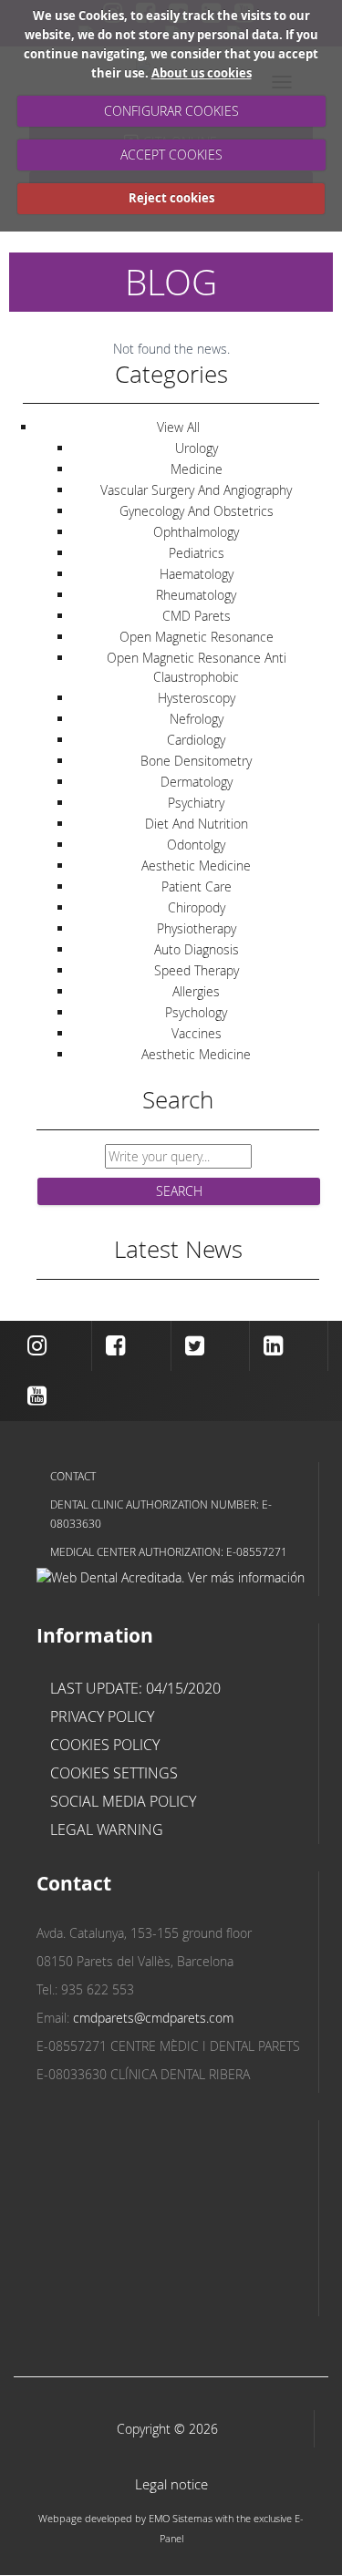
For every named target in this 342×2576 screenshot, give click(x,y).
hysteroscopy (197, 698)
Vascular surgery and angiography (196, 490)
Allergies (196, 991)
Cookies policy (105, 1745)
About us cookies (202, 73)
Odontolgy (196, 845)
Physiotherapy (197, 928)
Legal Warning (107, 1829)
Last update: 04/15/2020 (135, 1688)
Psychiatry (196, 803)
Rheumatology (196, 595)
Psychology (196, 1012)
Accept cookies (171, 155)
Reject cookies (171, 198)
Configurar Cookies (171, 111)
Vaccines (197, 1033)
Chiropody (197, 907)
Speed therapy (197, 970)
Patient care (197, 886)
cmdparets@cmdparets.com (153, 2018)
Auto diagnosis (197, 949)
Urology (197, 448)
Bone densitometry (196, 761)
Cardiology (196, 740)
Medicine (197, 469)
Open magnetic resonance (197, 637)
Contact (73, 1476)
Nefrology (197, 719)
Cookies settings (114, 1773)
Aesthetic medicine (196, 866)
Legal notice (171, 2484)
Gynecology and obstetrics (197, 511)
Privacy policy (102, 1716)
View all (178, 427)
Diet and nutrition (197, 824)
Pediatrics (197, 553)
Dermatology (197, 782)
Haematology (197, 574)
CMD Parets (197, 616)
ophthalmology (196, 532)
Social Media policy (123, 1801)
